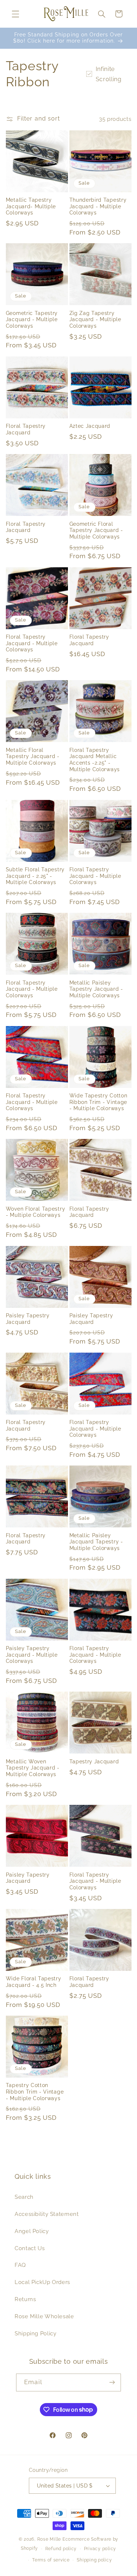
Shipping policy (94, 2560)
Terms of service (51, 2560)
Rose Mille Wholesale (44, 2316)
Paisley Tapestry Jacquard (28, 1319)
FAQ (20, 2265)
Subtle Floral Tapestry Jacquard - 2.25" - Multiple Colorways (35, 876)
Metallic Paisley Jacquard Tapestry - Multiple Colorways (96, 1542)
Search (24, 2197)
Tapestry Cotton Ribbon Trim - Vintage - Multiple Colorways (35, 2092)
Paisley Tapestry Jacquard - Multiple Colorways (32, 1655)
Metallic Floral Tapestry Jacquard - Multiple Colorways (33, 756)
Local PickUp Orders (42, 2282)
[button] (15, 14)
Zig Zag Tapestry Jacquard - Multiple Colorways (95, 319)
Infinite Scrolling (109, 74)
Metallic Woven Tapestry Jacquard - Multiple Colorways (33, 1768)
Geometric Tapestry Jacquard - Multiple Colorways (32, 319)
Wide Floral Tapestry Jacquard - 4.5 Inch (34, 1982)
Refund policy (61, 2549)
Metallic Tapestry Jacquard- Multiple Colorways (31, 206)
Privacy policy (100, 2549)
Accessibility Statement (47, 2214)
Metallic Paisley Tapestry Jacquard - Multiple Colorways (96, 989)
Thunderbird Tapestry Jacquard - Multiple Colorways (98, 206)
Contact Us (30, 2248)
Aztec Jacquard (90, 426)
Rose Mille (49, 2539)
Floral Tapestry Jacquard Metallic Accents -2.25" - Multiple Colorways (95, 760)
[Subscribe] (112, 2382)
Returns (25, 2299)
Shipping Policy (35, 2333)
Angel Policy (32, 2231)
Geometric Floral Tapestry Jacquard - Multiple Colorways (96, 530)
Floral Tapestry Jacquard (26, 429)
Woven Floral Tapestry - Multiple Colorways (36, 1212)
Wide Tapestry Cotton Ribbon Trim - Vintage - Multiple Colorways (98, 1102)
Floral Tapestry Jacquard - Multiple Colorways (32, 643)
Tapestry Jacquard (94, 1762)
